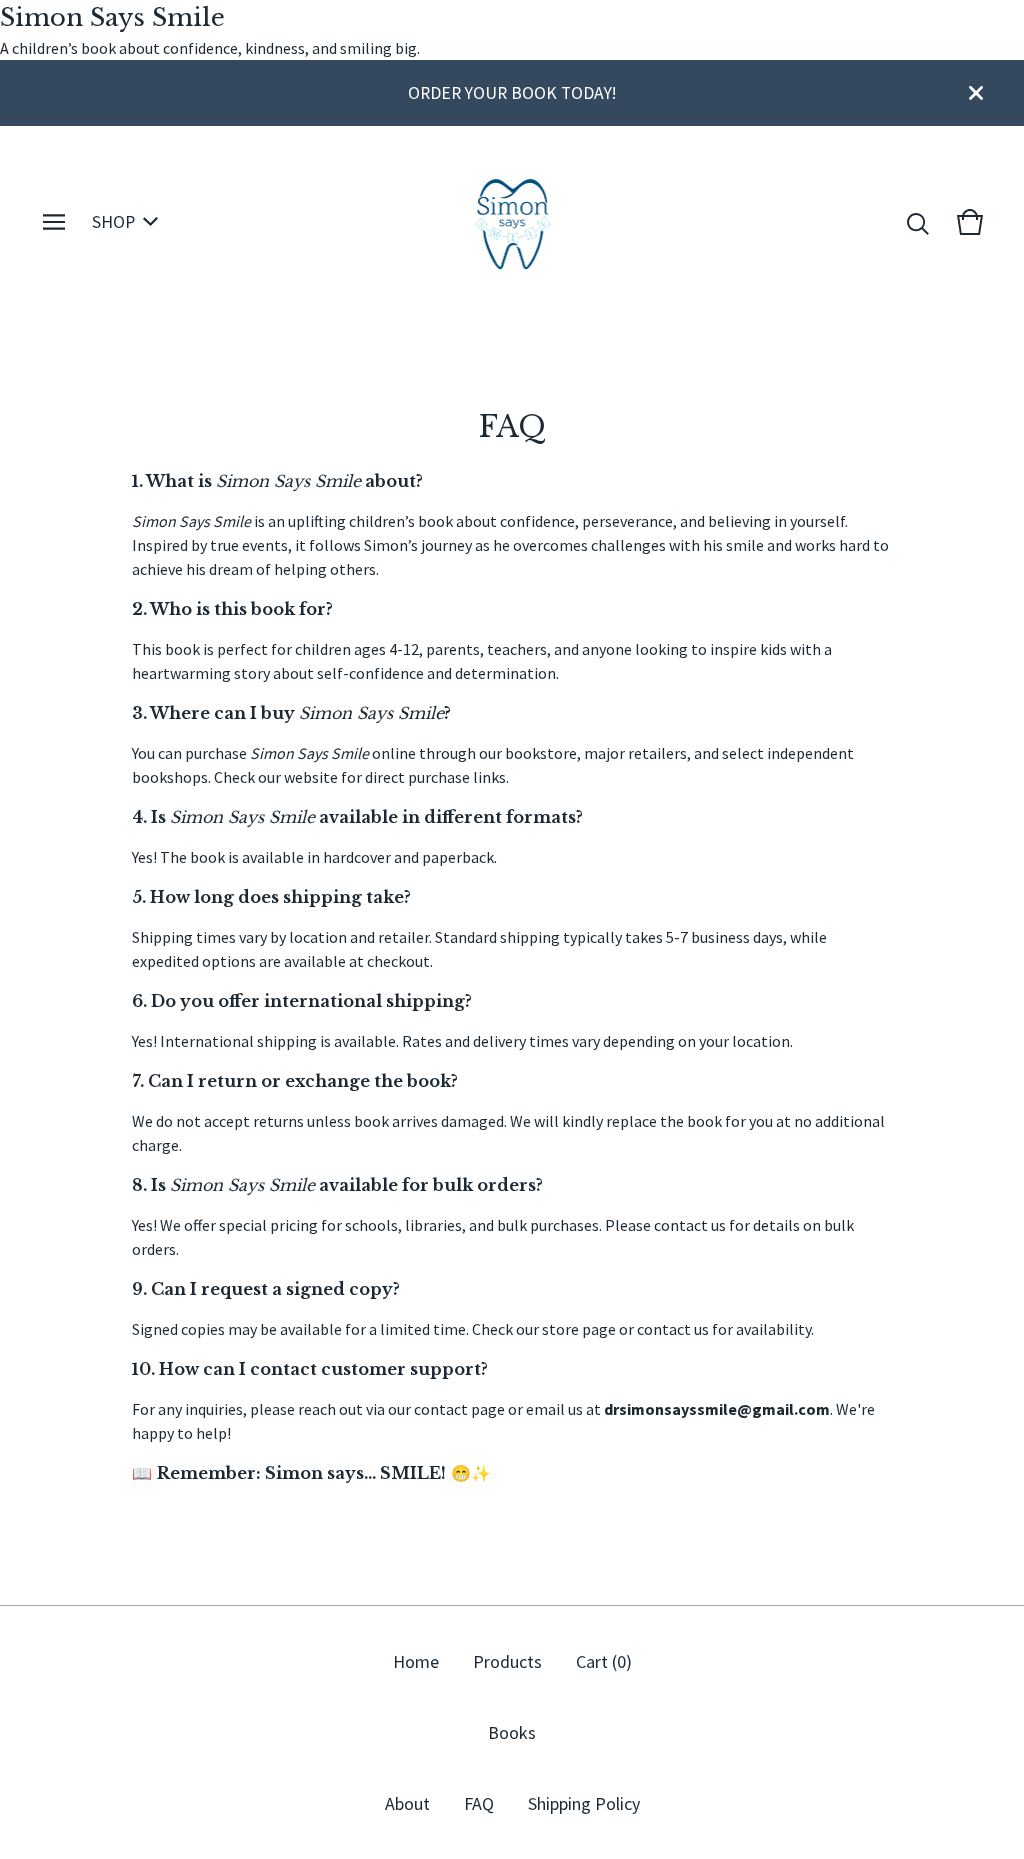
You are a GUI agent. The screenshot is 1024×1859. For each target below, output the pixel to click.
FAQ (479, 1803)
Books (512, 1732)
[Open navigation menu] (54, 222)
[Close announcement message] (976, 93)
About (407, 1803)
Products (507, 1661)
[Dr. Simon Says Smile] (512, 222)
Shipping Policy (584, 1803)
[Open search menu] (918, 222)
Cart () (604, 1661)
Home (416, 1661)
